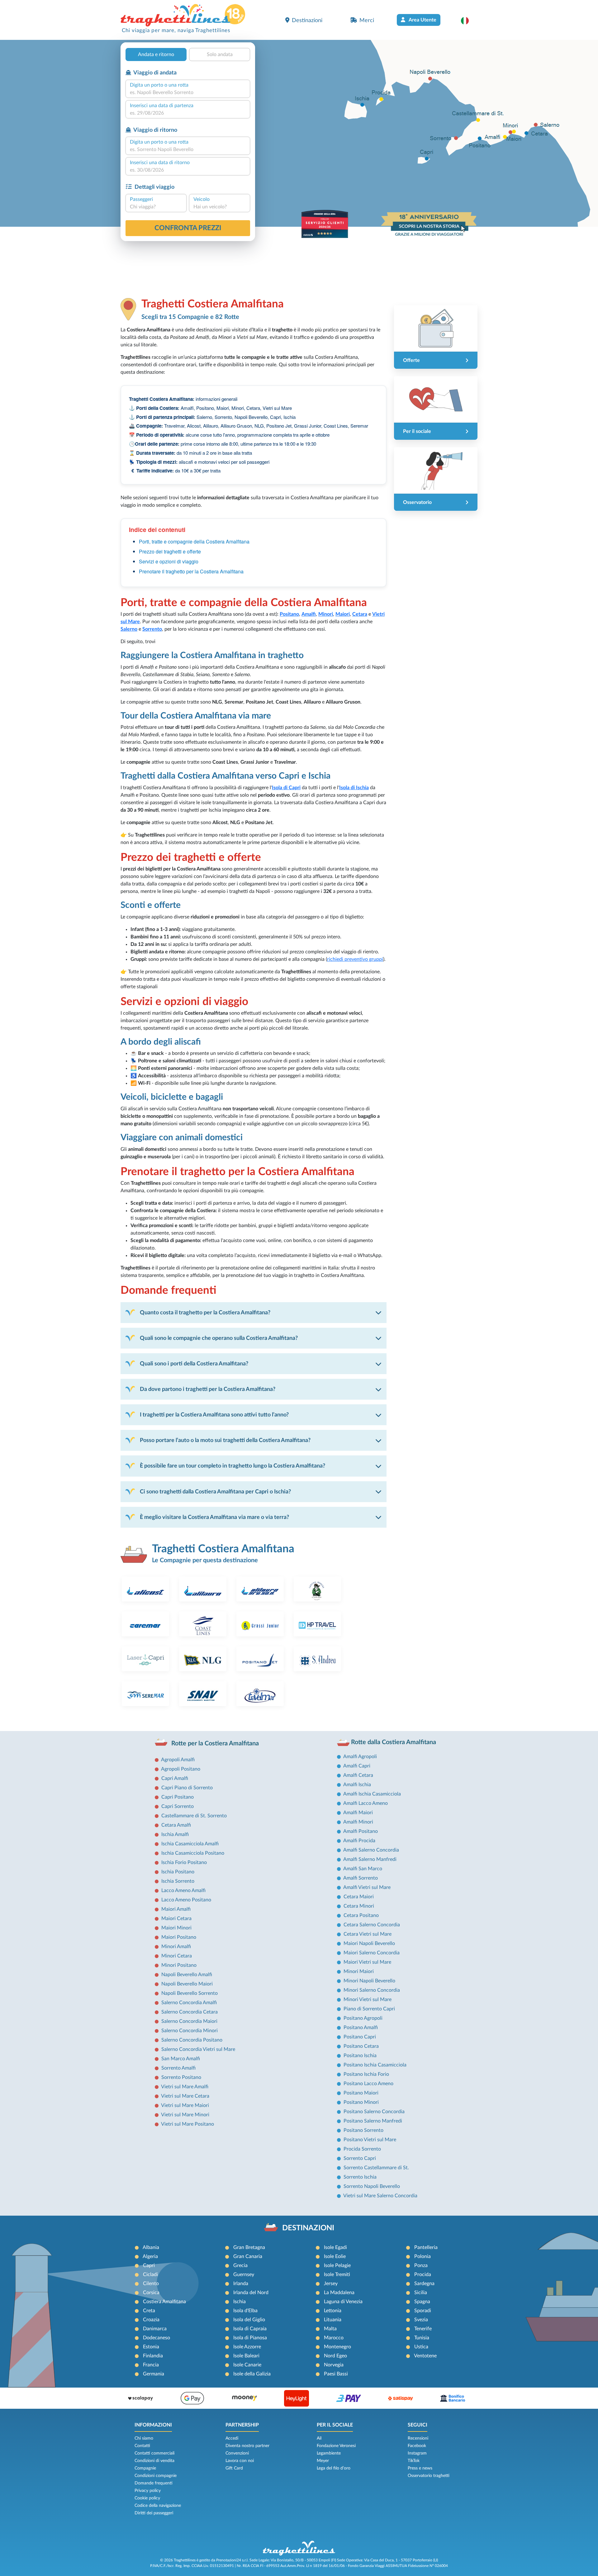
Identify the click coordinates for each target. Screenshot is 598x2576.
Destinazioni (307, 20)
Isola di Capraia (250, 2329)
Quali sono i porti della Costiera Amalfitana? (194, 1364)
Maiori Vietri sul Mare (367, 1962)
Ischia (240, 2302)
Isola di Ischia (354, 788)
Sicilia (421, 2293)
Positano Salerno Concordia (374, 2112)
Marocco (334, 2338)
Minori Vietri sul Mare (368, 2000)
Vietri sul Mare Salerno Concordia (380, 2196)
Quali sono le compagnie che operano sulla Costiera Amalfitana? (219, 1338)
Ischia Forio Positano (184, 1862)
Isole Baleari (246, 2356)
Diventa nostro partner (247, 2446)
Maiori (343, 614)
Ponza (421, 2265)
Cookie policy (147, 2498)
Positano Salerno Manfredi (373, 2121)
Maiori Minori (176, 1928)
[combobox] (188, 93)
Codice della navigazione (158, 2506)
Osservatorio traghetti (429, 2476)
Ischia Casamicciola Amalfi (190, 1844)
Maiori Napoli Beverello (369, 1943)
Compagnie (145, 2468)
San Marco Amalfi (181, 2059)
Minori (326, 614)
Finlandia (153, 2356)
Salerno (129, 629)
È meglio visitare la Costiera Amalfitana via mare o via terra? (214, 1517)
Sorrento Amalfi (178, 2068)
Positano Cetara (361, 2046)
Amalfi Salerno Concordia (371, 1850)
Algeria (150, 2256)
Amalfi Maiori (358, 1813)
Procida (423, 2275)
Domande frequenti (154, 2483)
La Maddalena (339, 2293)
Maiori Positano (179, 1937)
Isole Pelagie (337, 2265)
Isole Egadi (335, 2247)
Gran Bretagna (249, 2247)
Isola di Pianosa (250, 2338)
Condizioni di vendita (154, 2461)
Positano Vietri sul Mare (370, 2140)
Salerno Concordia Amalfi (189, 2003)
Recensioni (418, 2438)
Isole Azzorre (247, 2347)
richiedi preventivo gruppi (355, 959)
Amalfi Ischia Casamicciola (372, 1794)
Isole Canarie (247, 2365)
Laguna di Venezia (343, 2302)
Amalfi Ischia (357, 1785)
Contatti (142, 2446)
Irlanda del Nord (251, 2293)
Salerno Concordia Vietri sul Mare (198, 2049)
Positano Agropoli (363, 2018)
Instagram (417, 2453)
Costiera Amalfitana (164, 2302)
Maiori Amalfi (176, 1909)
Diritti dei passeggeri (154, 2513)
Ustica (421, 2347)
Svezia (421, 2320)
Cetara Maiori (359, 1897)
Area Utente (422, 20)
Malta (330, 2329)
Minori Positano (179, 1965)
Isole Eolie (335, 2256)
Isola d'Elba (245, 2311)
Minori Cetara (177, 1956)
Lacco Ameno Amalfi (183, 1890)
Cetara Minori (359, 1906)
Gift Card (234, 2468)
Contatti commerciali (154, 2453)
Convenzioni (237, 2453)
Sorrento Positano (181, 2077)
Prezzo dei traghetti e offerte (170, 551)
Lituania (333, 2320)
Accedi (232, 2438)
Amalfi (309, 614)
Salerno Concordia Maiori (189, 2021)
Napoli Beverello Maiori (187, 1984)
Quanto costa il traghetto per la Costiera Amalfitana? (205, 1313)
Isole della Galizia (252, 2374)
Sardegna (424, 2284)
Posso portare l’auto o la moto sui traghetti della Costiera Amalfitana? (225, 1440)
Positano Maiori (361, 2093)
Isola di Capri (286, 788)
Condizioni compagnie (156, 2476)
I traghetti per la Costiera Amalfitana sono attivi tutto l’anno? (214, 1415)
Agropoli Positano (181, 1769)
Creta (149, 2311)
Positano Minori (361, 2102)
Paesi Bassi (336, 2374)
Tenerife (423, 2329)
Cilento (151, 2284)
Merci (367, 20)
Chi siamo (144, 2438)
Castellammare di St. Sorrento (194, 1816)
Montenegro (337, 2347)
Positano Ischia (360, 2056)
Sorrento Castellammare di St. (376, 2168)
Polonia (422, 2256)
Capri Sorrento (178, 1806)
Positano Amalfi (361, 2028)
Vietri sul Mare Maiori (185, 2105)
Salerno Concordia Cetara (190, 2012)
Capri (149, 2265)
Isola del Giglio (249, 2320)
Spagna (422, 2302)
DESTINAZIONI (308, 2228)
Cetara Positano (361, 1915)
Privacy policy (148, 2491)
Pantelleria (426, 2247)
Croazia (151, 2320)
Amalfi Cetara (358, 1775)
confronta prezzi (188, 228)
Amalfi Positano (361, 1831)
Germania (154, 2374)
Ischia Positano (178, 1872)
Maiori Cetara (176, 1919)
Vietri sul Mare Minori (185, 2115)
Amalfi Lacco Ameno (365, 1803)
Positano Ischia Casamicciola (375, 2065)
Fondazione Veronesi (336, 2446)
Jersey (331, 2284)
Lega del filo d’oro (334, 2468)
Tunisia (422, 2338)
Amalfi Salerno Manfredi (370, 1859)
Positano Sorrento (363, 2130)
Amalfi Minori (358, 1822)
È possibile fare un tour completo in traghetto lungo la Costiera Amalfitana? (233, 1466)
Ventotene (425, 2356)
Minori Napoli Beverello (369, 1981)
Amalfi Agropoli (360, 1757)
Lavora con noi (240, 2461)
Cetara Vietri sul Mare (368, 1934)
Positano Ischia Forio (366, 2074)
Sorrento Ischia (360, 2177)
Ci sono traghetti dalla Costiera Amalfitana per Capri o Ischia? (215, 1492)
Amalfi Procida (359, 1841)
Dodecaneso (157, 2338)
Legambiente (329, 2453)
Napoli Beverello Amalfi (187, 1975)
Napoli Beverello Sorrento (190, 1993)
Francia (151, 2365)
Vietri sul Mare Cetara (185, 2096)
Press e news (420, 2468)
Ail (319, 2438)
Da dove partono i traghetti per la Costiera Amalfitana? (208, 1389)
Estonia (151, 2347)
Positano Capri (360, 2037)
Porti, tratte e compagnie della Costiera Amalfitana (194, 541)
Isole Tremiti (337, 2275)
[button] (468, 21)
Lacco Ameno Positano (186, 1900)
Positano (289, 614)
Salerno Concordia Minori (190, 2031)
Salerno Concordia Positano (192, 2040)
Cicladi (150, 2275)
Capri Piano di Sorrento (187, 1788)
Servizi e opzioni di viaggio (169, 561)
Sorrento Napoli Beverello (372, 2186)
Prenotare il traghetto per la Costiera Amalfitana (191, 571)
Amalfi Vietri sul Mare (367, 1887)
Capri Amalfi (175, 1778)
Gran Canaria (248, 2256)
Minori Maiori (359, 1971)
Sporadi (423, 2311)
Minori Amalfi (176, 1947)
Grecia (240, 2265)
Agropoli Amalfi (178, 1760)
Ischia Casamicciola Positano (193, 1853)
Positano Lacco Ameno (368, 2084)
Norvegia (334, 2365)
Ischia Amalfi (175, 1834)
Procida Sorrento (362, 2149)
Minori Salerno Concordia (372, 1990)
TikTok (414, 2461)
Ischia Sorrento (178, 1881)
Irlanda (241, 2284)
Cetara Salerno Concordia (372, 1925)
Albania (151, 2247)
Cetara (360, 614)
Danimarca (155, 2329)
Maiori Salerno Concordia (372, 1953)
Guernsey (244, 2275)
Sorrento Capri (360, 2158)
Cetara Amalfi (176, 1825)
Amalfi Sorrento (361, 1878)
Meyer (323, 2461)
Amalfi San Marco (363, 1869)
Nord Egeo (335, 2356)
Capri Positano (178, 1797)
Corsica (151, 2293)
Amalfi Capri (357, 1766)
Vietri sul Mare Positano (187, 2124)
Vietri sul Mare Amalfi (185, 2087)
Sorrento (152, 629)
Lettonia (333, 2311)
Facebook (417, 2446)
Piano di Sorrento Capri (369, 2009)
